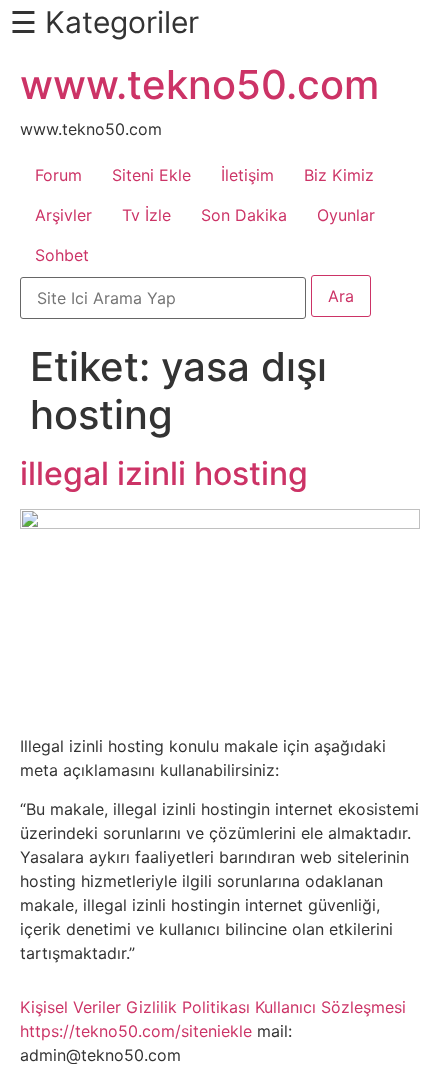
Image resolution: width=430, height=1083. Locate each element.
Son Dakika (244, 215)
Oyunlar (346, 215)
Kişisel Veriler (70, 1007)
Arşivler (63, 215)
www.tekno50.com (199, 84)
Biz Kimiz (339, 175)
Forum (58, 175)
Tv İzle (146, 215)
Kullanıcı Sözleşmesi (330, 1007)
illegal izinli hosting (164, 473)
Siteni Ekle (151, 175)
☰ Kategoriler (104, 22)
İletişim (247, 175)
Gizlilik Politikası (188, 1007)
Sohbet (62, 255)
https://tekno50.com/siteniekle (136, 1031)
